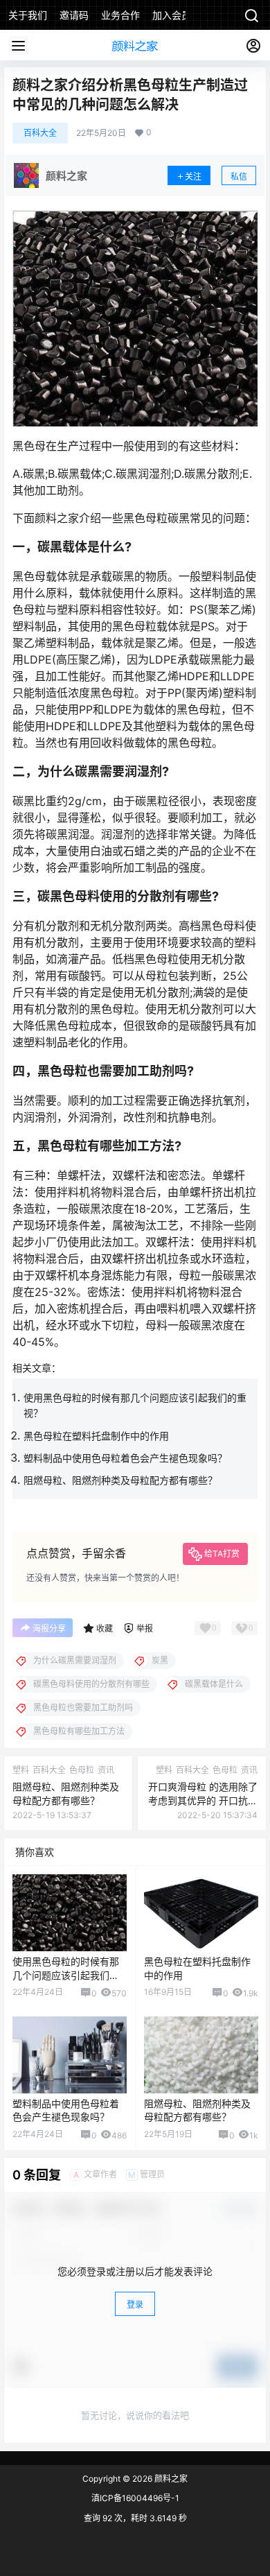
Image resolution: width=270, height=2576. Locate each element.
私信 (239, 176)
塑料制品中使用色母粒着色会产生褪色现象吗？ (125, 1458)
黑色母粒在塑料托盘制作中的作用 (96, 1436)
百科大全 (40, 133)
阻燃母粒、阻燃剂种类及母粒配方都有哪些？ (120, 1480)
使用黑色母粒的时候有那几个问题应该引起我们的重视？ (66, 1975)
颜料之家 (170, 2479)
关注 (193, 176)
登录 (135, 2305)
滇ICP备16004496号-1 (135, 2498)
